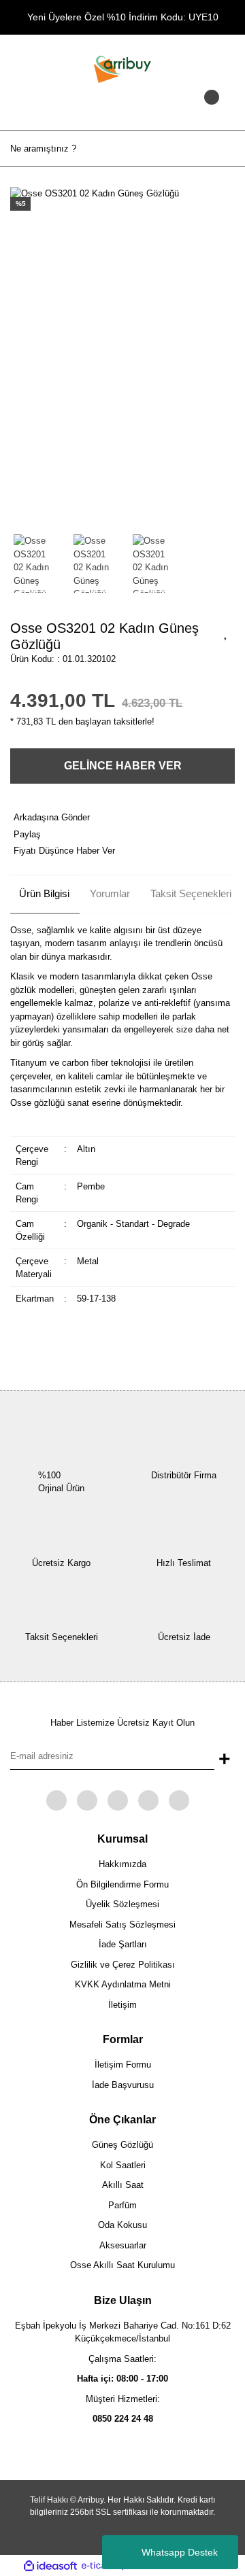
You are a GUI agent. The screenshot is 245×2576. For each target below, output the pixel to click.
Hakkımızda (122, 1864)
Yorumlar (110, 893)
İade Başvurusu (123, 2085)
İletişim (122, 2005)
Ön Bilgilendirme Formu (122, 1884)
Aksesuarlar (123, 2245)
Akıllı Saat (123, 2185)
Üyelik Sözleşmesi (122, 1904)
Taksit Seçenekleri (191, 893)
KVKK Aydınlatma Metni (123, 1984)
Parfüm (122, 2205)
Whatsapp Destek (180, 2552)
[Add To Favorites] (226, 632)
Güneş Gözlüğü (122, 2145)
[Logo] (122, 68)
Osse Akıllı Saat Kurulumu (122, 2265)
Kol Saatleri (123, 2165)
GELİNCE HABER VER (123, 766)
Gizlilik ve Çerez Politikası (123, 1965)
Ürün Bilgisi (44, 893)
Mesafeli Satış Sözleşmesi (122, 1925)
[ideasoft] (50, 2566)
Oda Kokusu (122, 2225)
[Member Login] (122, 110)
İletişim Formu (123, 2065)
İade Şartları (123, 1944)
